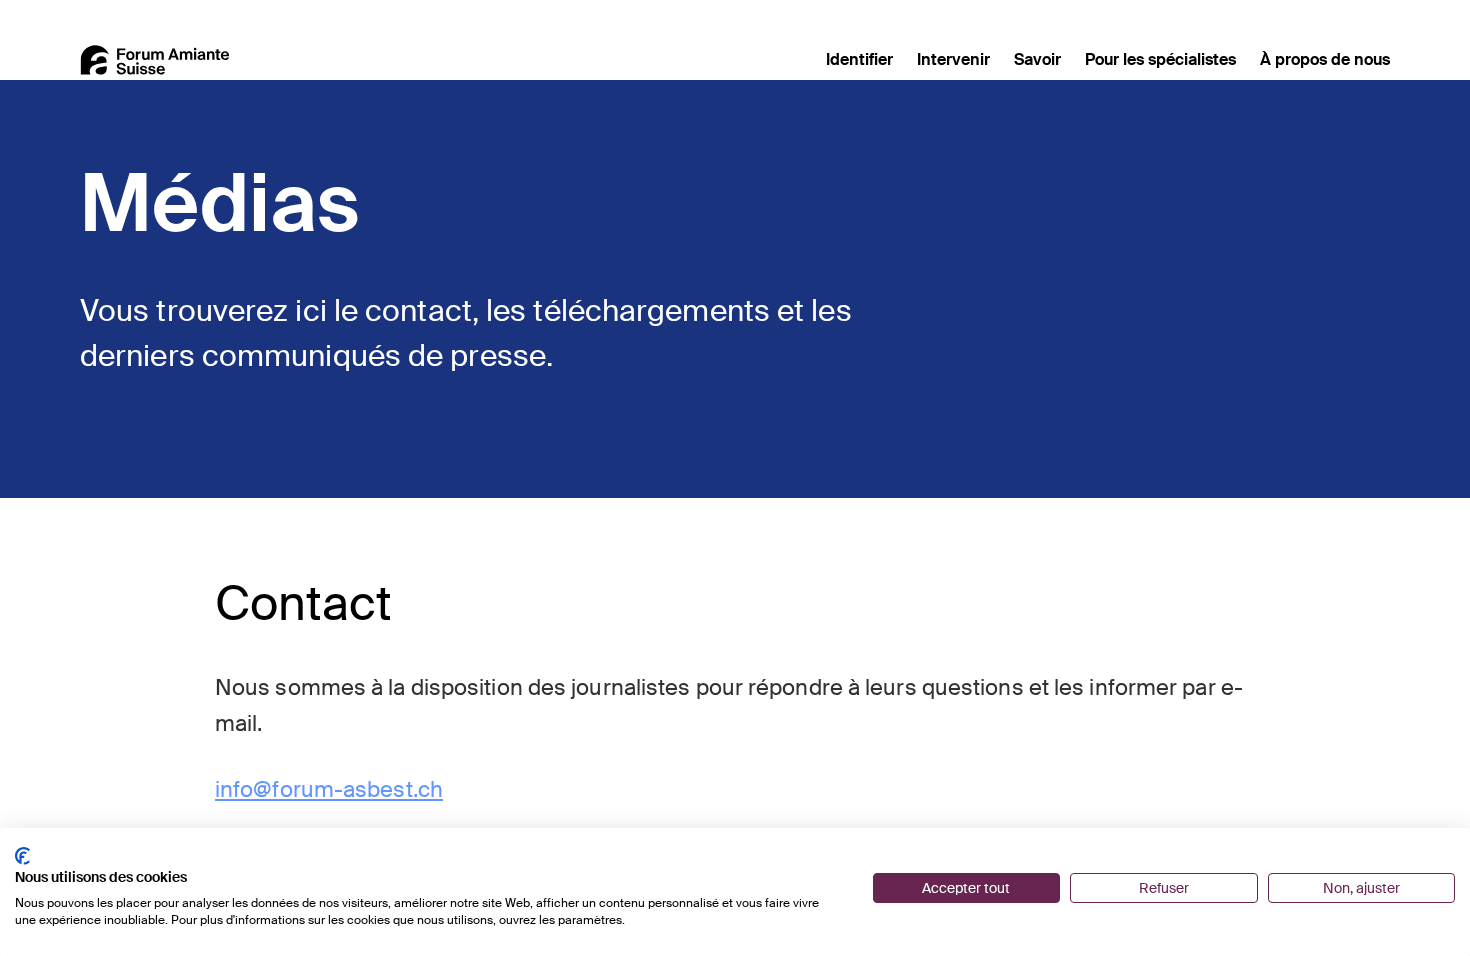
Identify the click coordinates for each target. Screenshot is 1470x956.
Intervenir (953, 59)
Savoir (1037, 59)
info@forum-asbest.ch (329, 789)
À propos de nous (1325, 59)
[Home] (155, 60)
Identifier (859, 59)
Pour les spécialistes (1160, 59)
